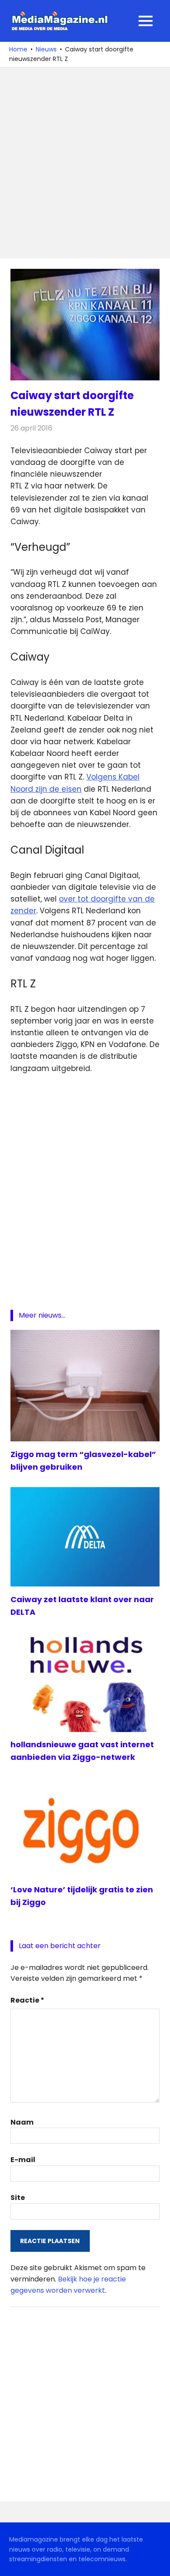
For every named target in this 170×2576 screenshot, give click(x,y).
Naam (22, 2122)
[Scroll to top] (157, 2563)
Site (18, 2198)
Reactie (27, 2000)
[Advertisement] (85, 163)
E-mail (23, 2160)
